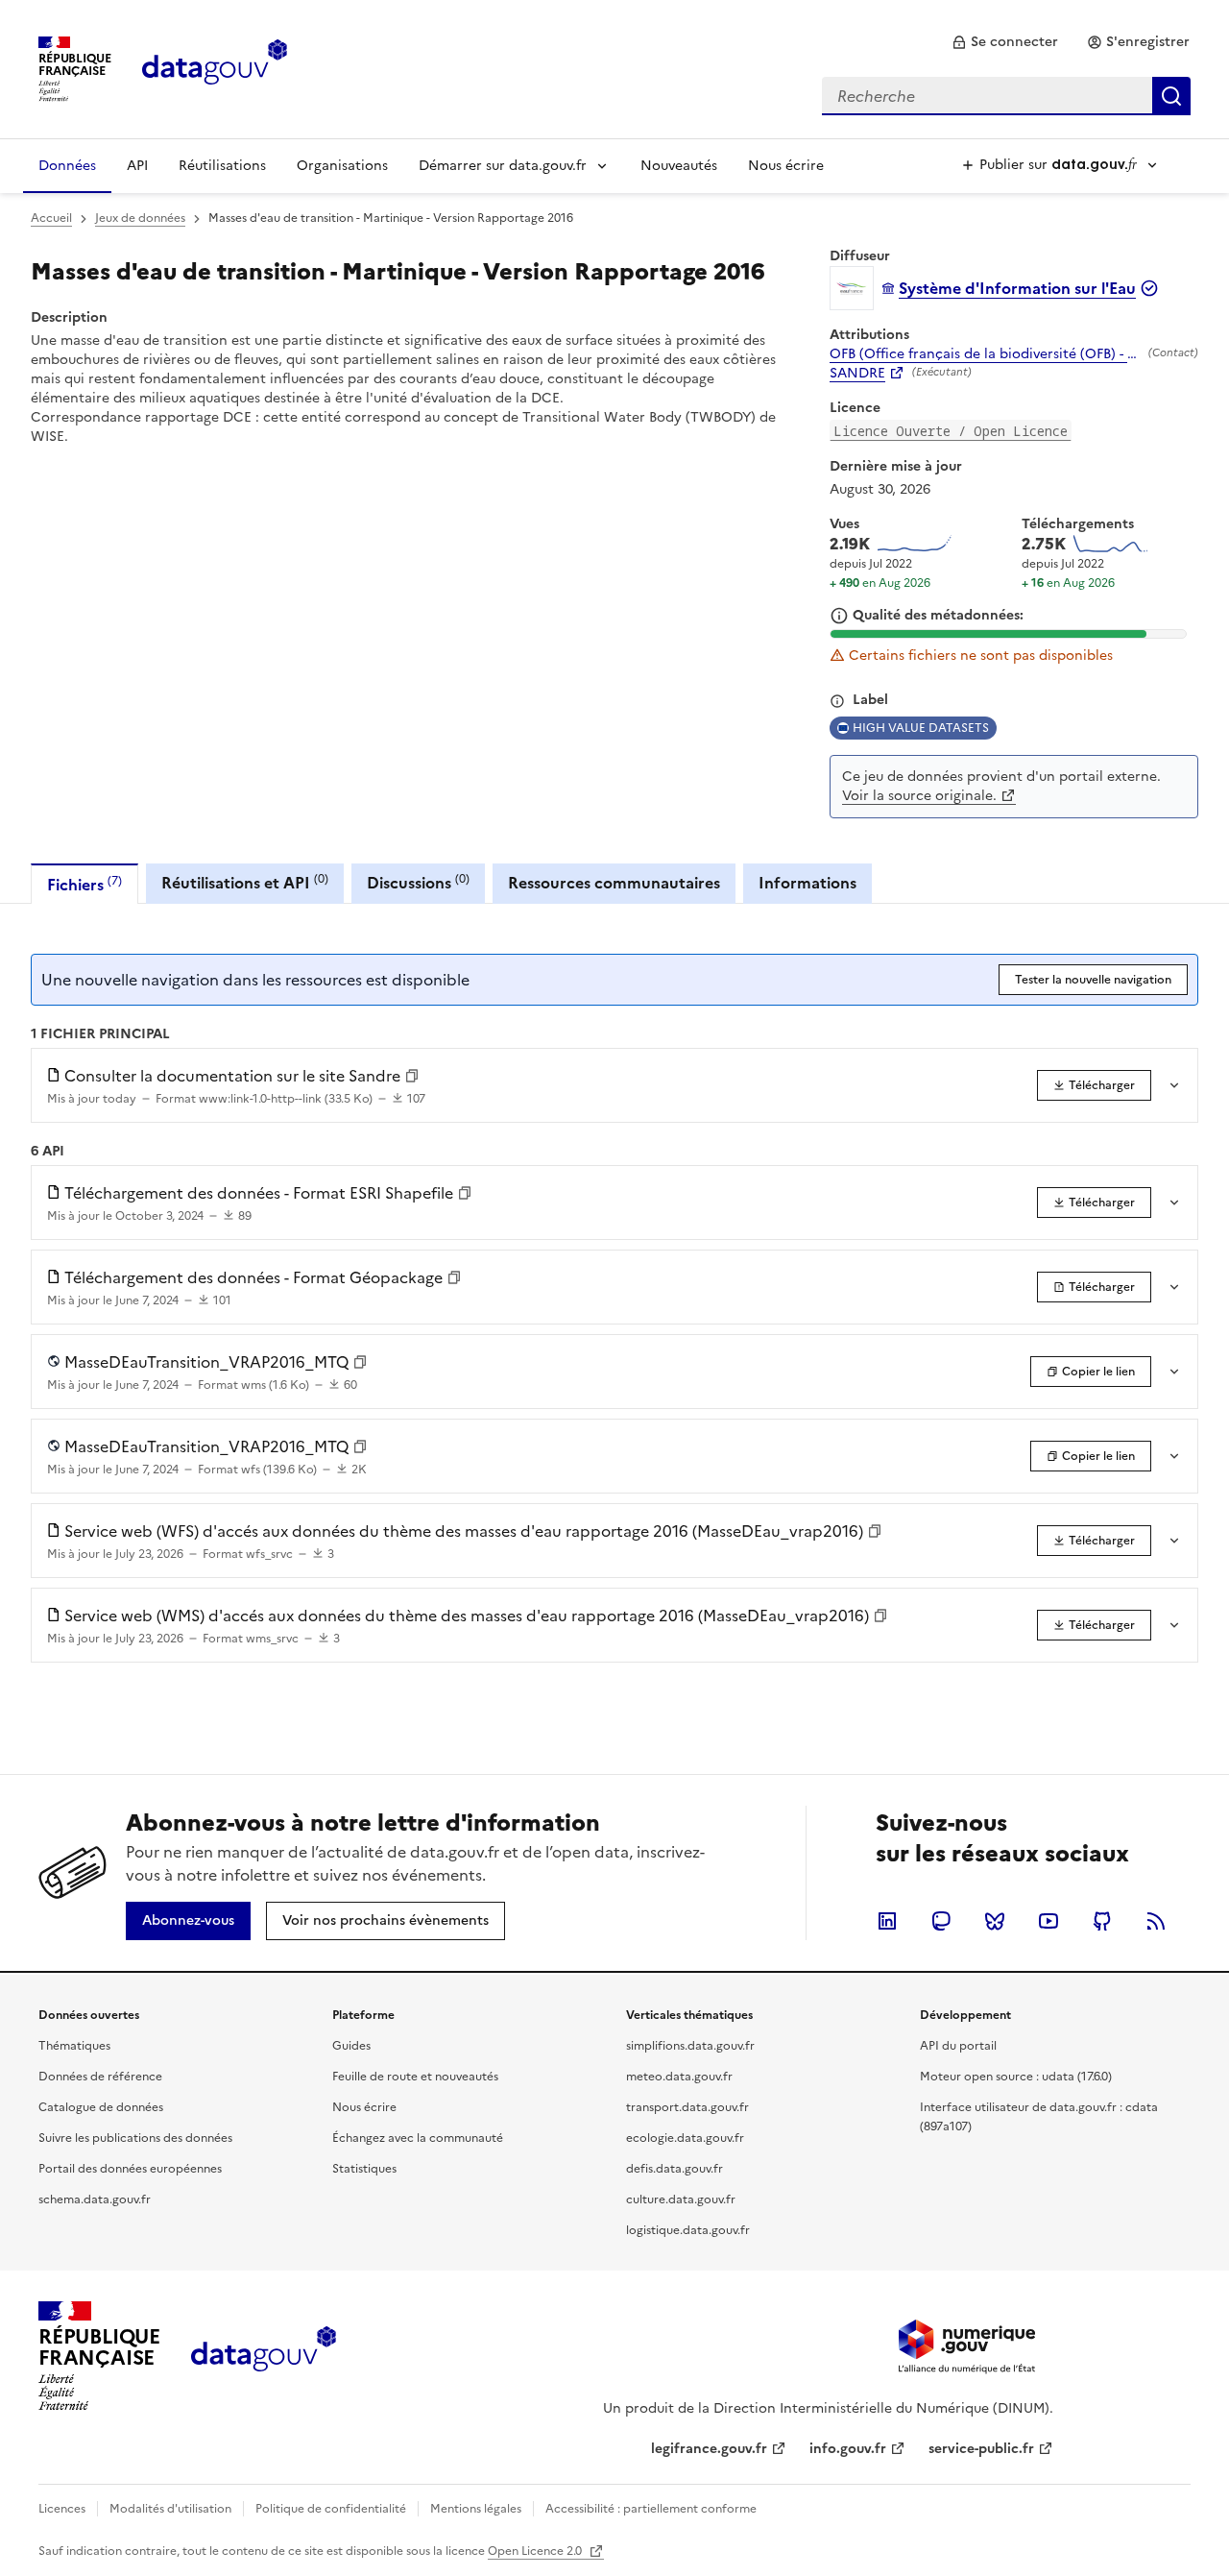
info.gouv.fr (848, 2449)
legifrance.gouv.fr (709, 2449)
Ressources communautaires (614, 883)
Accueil (51, 218)
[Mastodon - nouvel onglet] (941, 1921)
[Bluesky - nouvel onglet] (995, 1921)
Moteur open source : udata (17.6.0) (1016, 2077)
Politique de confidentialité (331, 2509)
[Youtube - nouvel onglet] (1048, 1921)
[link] (1005, 42)
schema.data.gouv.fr (95, 2199)
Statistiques (364, 2169)
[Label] (837, 701)
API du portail (958, 2046)
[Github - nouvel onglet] (1102, 1921)
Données (67, 166)
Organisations (342, 166)
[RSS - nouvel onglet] (1156, 1921)
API (137, 166)
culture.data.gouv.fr (681, 2199)
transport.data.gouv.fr (687, 2107)
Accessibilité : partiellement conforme (651, 2509)
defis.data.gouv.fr (675, 2169)
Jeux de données (140, 218)
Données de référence (100, 2077)
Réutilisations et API (245, 882)
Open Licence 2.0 (536, 2551)
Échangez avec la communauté (418, 2138)
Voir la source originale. (919, 796)
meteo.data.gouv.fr (679, 2077)
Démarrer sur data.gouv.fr (503, 166)
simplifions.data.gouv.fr (690, 2046)
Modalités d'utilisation (170, 2509)
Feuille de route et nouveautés (415, 2077)
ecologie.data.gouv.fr (685, 2138)
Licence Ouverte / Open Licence (951, 431)
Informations (807, 883)
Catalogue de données (101, 2107)
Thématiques (74, 2046)
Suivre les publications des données (135, 2138)
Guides (351, 2046)
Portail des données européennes (130, 2169)
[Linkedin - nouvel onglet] (887, 1921)
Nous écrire (786, 166)
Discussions (418, 882)
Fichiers (84, 884)
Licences (62, 2509)
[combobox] (1006, 96)
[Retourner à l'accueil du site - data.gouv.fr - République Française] (264, 2356)
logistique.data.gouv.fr (688, 2230)
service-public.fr (981, 2449)
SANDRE (857, 374)
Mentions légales (476, 2509)
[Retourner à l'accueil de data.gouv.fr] (215, 67)
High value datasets (921, 728)
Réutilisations (222, 166)
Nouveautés (679, 166)
